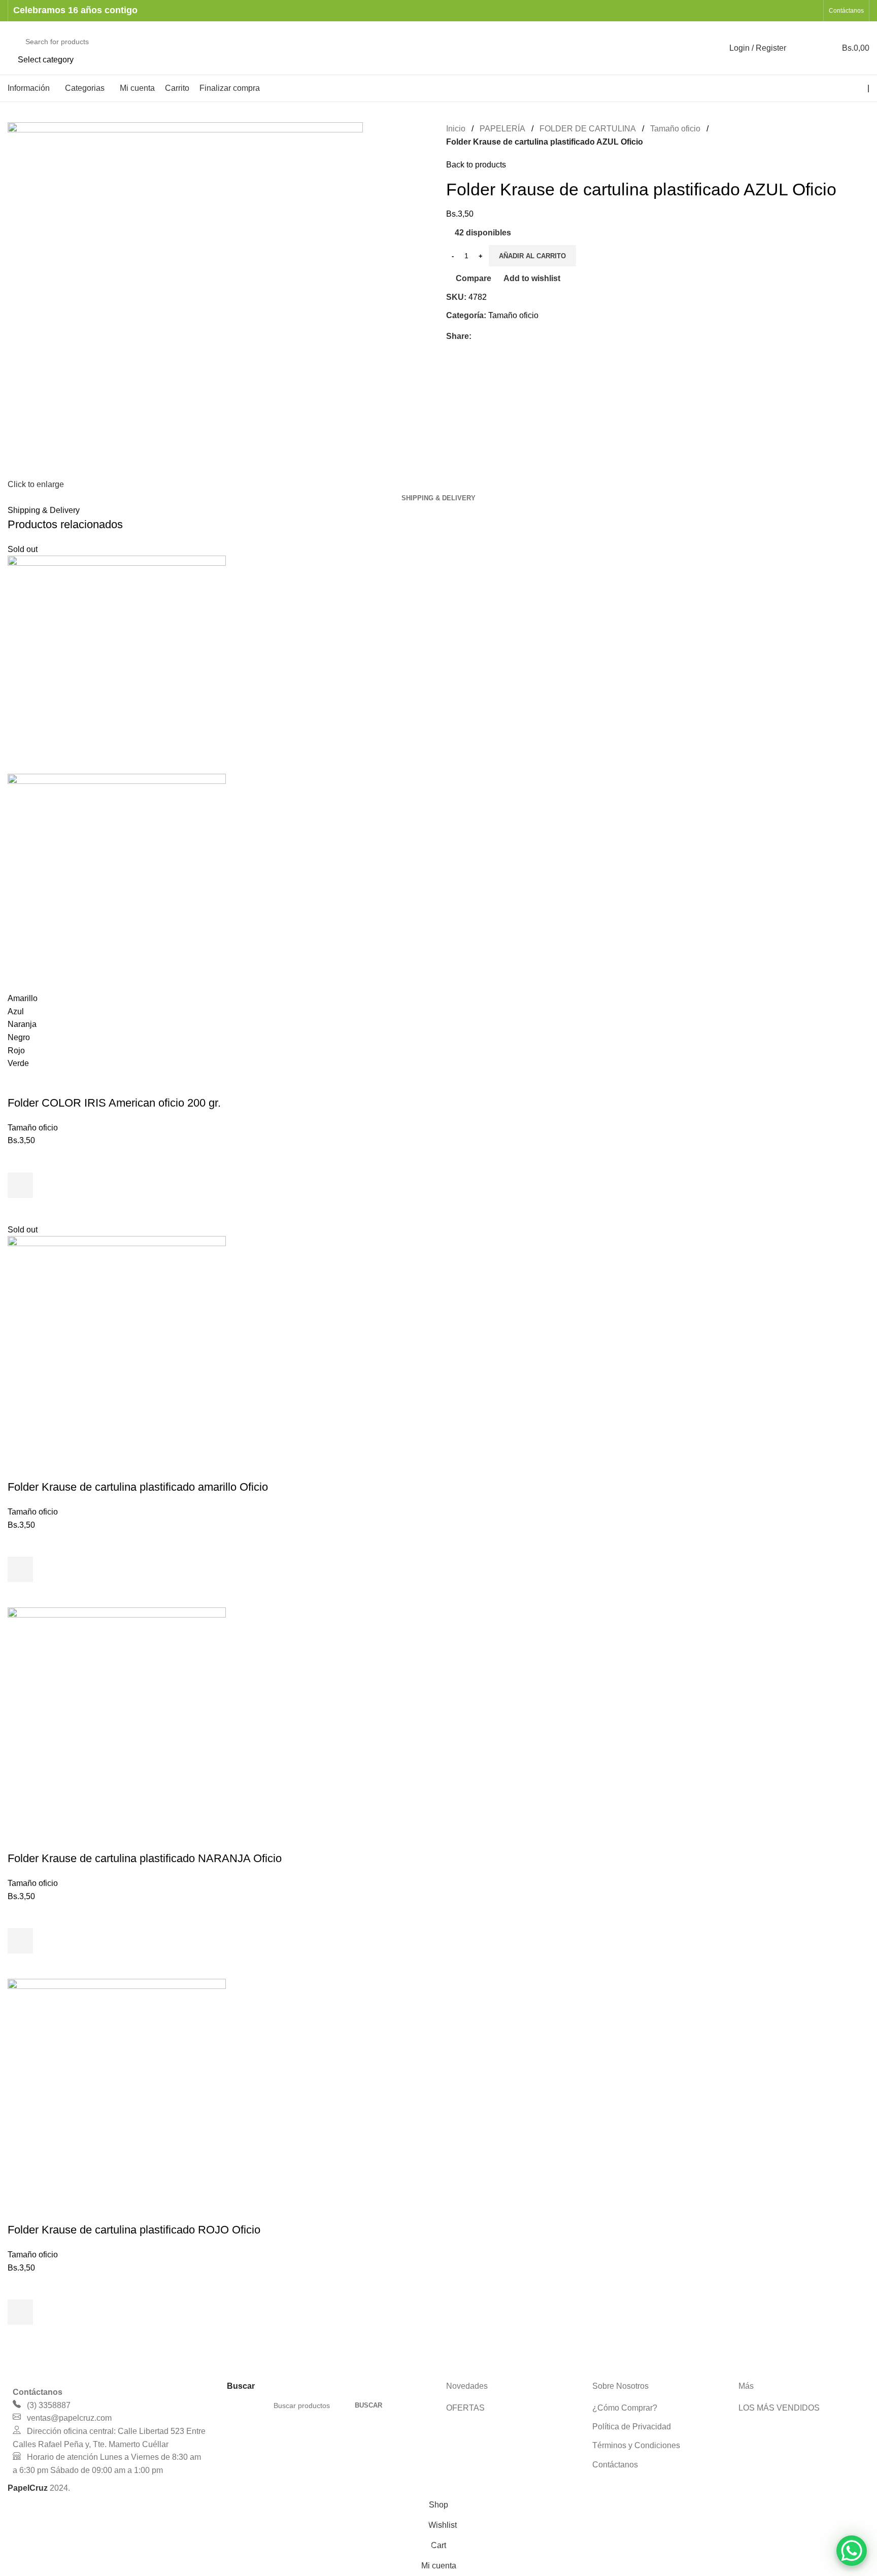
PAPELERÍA (502, 129)
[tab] (438, 498)
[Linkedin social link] (512, 336)
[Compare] (20, 1083)
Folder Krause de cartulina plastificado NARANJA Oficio (145, 1858)
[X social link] (489, 336)
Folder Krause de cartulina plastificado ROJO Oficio (134, 2230)
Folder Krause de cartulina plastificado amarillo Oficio (138, 1487)
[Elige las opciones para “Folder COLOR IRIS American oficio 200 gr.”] (20, 1185)
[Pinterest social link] (501, 336)
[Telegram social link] (524, 336)
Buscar (368, 2405)
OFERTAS (465, 2408)
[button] (20, 1941)
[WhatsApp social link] (812, 10)
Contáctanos (615, 2465)
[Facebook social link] (786, 10)
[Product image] (117, 882)
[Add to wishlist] (20, 1160)
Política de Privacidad (632, 2427)
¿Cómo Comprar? (625, 2408)
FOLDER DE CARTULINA (588, 129)
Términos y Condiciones (636, 2445)
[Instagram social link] (799, 10)
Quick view (20, 1211)
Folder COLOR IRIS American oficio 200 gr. (114, 1103)
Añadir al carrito (532, 256)
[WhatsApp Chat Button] (852, 2551)
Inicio (456, 129)
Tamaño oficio (675, 129)
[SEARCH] (696, 48)
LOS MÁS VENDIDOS (779, 2408)
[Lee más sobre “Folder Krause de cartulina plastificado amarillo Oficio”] (20, 1569)
